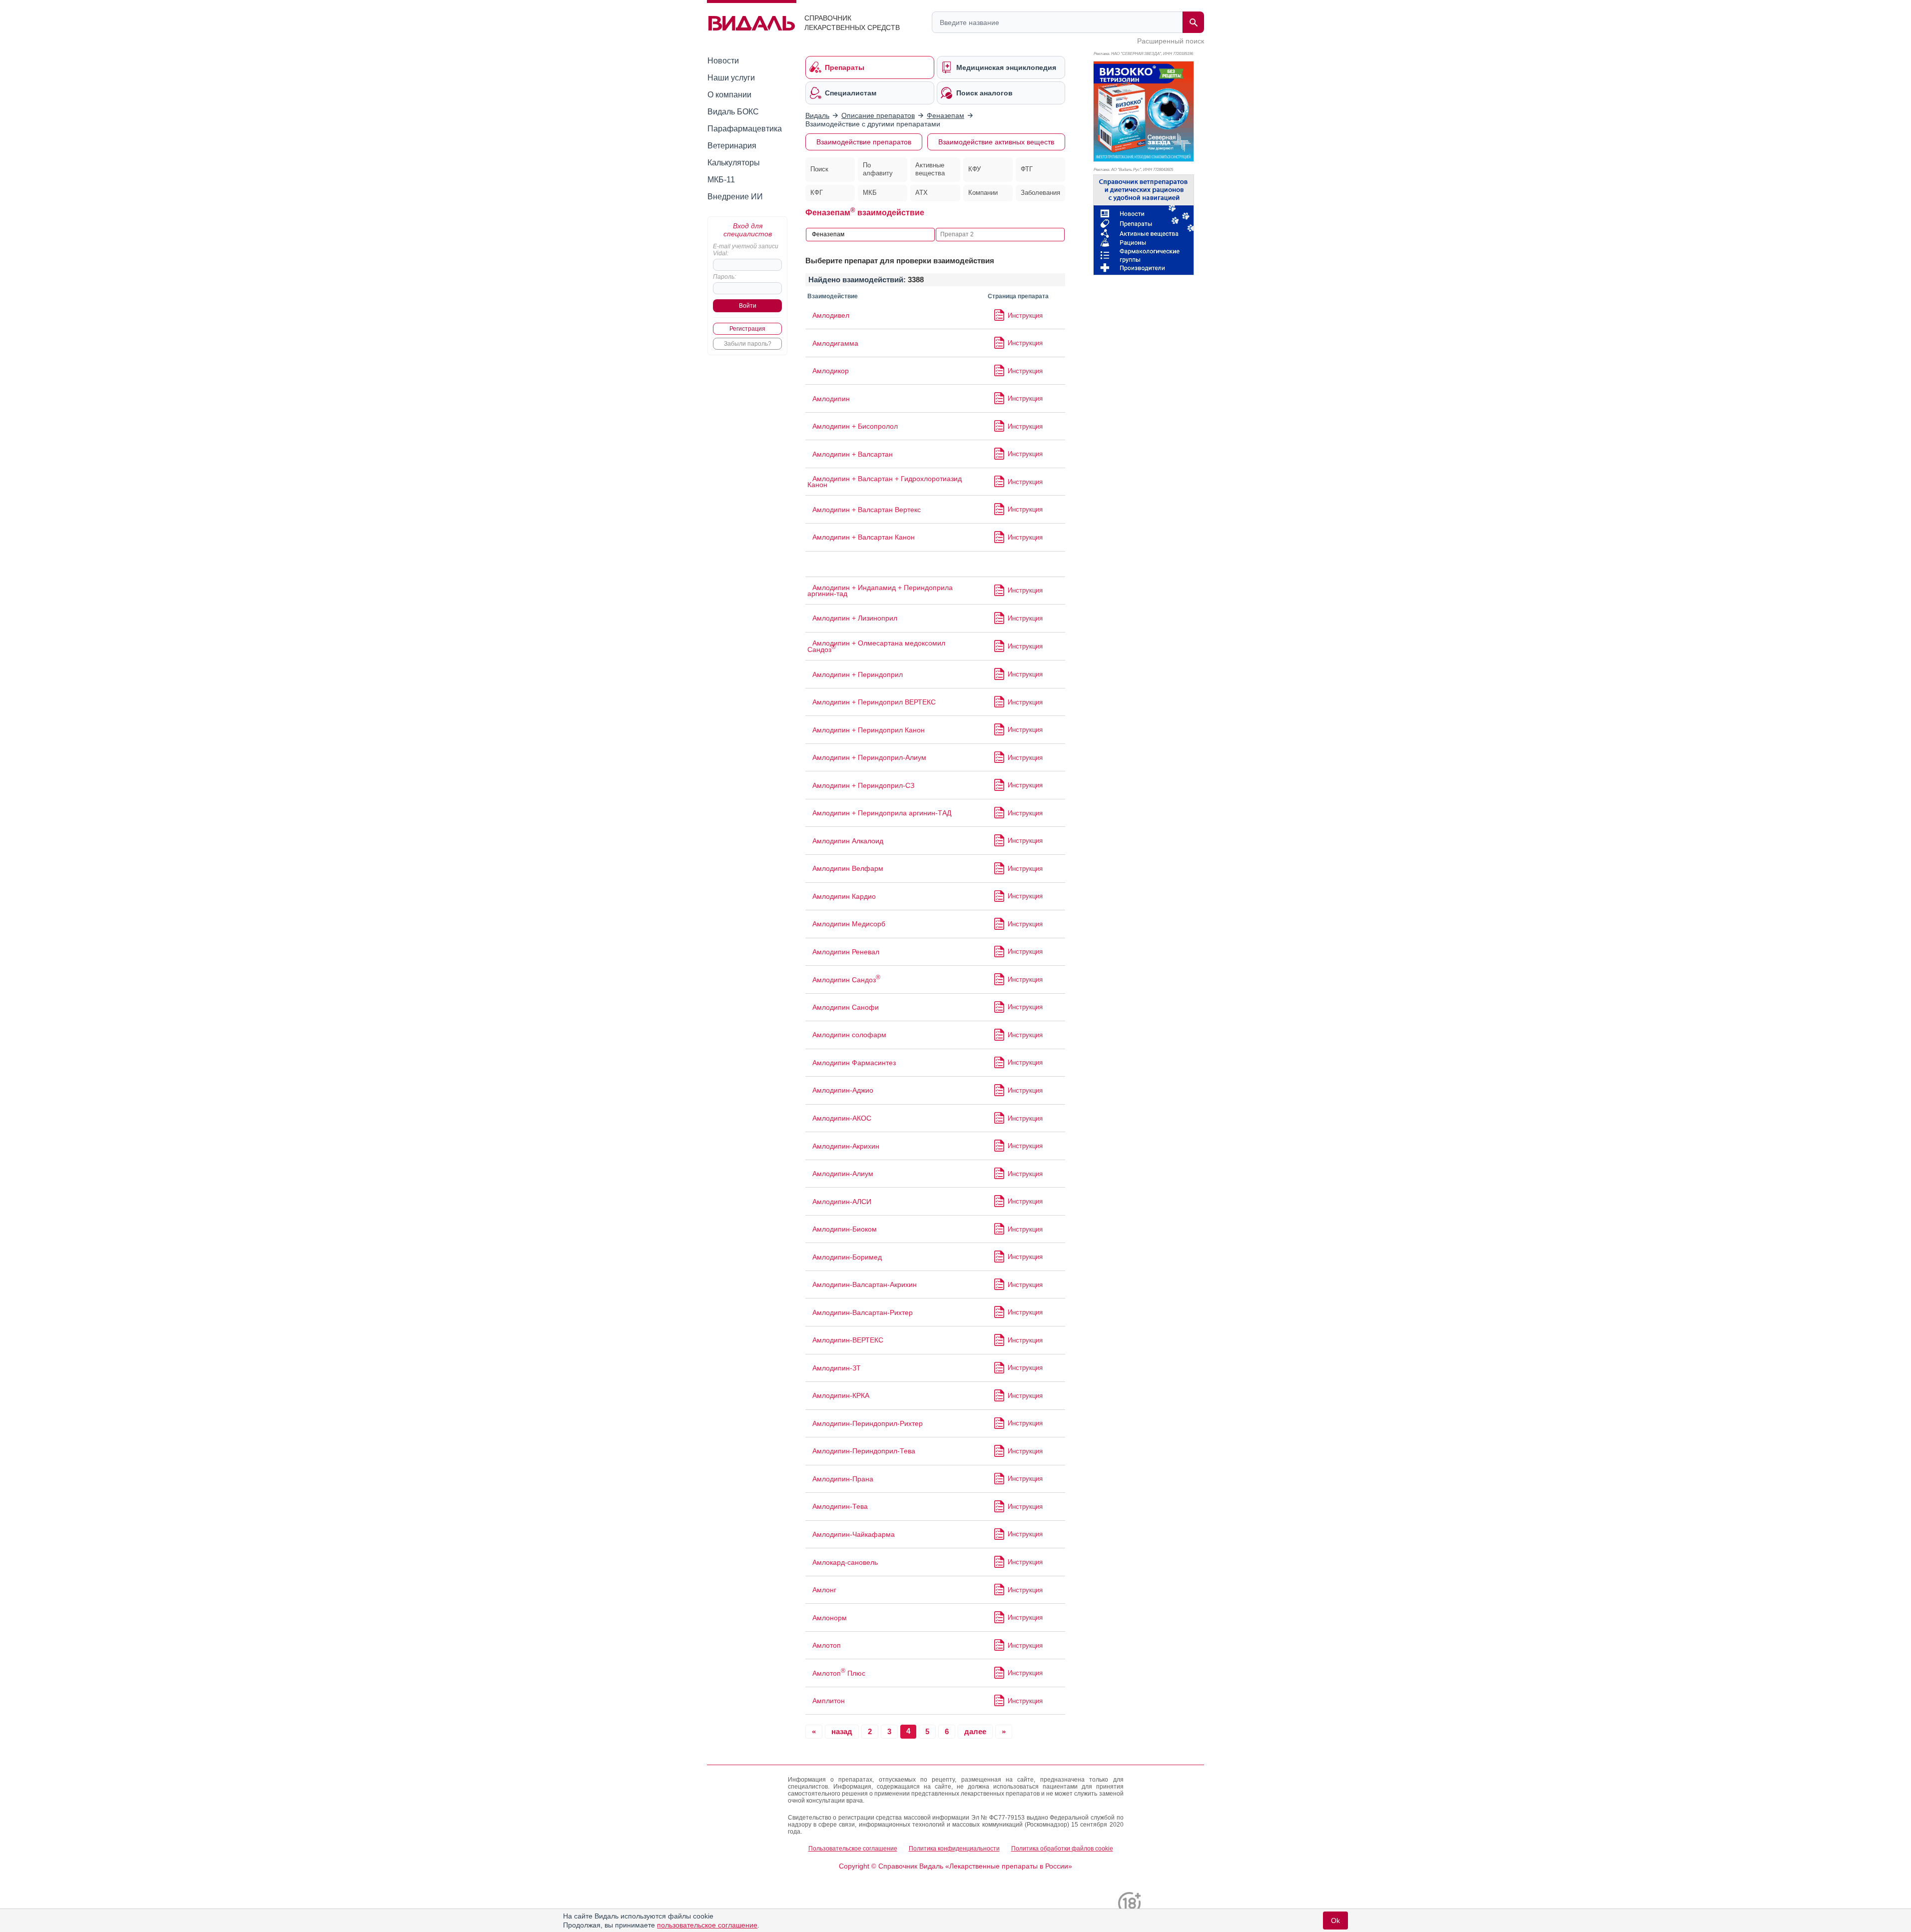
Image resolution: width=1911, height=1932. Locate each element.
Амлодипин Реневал (846, 952)
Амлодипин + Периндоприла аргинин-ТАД (882, 813)
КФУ (974, 169)
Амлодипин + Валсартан (853, 454)
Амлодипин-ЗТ (837, 1368)
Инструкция (1025, 316)
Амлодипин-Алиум (843, 1174)
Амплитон (829, 1701)
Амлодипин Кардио (844, 896)
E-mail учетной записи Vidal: (746, 250)
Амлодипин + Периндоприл (858, 674)
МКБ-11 (721, 180)
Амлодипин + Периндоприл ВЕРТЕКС (874, 702)
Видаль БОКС (733, 112)
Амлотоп (827, 1645)
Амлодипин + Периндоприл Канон (869, 730)
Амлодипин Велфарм (848, 868)
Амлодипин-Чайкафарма (854, 1534)
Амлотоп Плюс (839, 1673)
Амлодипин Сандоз (846, 980)
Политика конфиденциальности (954, 1849)
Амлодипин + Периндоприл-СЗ (863, 785)
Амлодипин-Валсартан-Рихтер (863, 1312)
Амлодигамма (835, 343)
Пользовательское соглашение (853, 1849)
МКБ (870, 193)
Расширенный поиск (1171, 41)
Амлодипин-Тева (840, 1506)
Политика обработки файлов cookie (1062, 1849)
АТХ (922, 193)
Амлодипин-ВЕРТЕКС (848, 1340)
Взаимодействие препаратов (864, 142)
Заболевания (1040, 193)
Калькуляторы (734, 163)
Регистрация (747, 329)
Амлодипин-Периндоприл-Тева (864, 1451)
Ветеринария (732, 146)
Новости (723, 61)
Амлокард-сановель (845, 1562)
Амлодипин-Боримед (847, 1257)
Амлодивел (831, 315)
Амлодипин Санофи (846, 1007)
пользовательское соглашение (707, 1925)
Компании (983, 193)
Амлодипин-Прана (843, 1479)
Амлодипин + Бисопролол (855, 426)
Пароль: (724, 277)
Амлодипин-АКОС (842, 1118)
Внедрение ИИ (735, 197)
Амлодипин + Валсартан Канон (864, 537)
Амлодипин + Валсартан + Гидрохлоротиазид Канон (885, 482)
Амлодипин (831, 399)
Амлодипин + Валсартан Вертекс (867, 510)
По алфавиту (878, 169)
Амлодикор (831, 371)
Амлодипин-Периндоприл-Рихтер (868, 1423)
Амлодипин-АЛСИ (842, 1202)
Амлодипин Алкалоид (848, 841)
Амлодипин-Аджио (843, 1090)
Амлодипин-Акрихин (846, 1146)
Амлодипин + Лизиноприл (855, 618)
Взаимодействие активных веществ (996, 142)
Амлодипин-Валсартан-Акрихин (865, 1285)
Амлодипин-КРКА (841, 1395)
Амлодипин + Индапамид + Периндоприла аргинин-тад (880, 591)
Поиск (819, 169)
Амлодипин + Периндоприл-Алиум (869, 757)
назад (842, 1731)
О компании (729, 95)
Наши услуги (731, 78)
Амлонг (824, 1590)
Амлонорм (830, 1618)
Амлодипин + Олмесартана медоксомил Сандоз (876, 646)
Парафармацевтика (745, 129)
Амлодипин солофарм (849, 1035)
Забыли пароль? (748, 344)
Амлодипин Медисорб (849, 924)
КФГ (817, 193)
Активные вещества (930, 169)
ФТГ (1027, 169)
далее (975, 1731)
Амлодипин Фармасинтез (854, 1063)
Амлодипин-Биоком (845, 1229)
